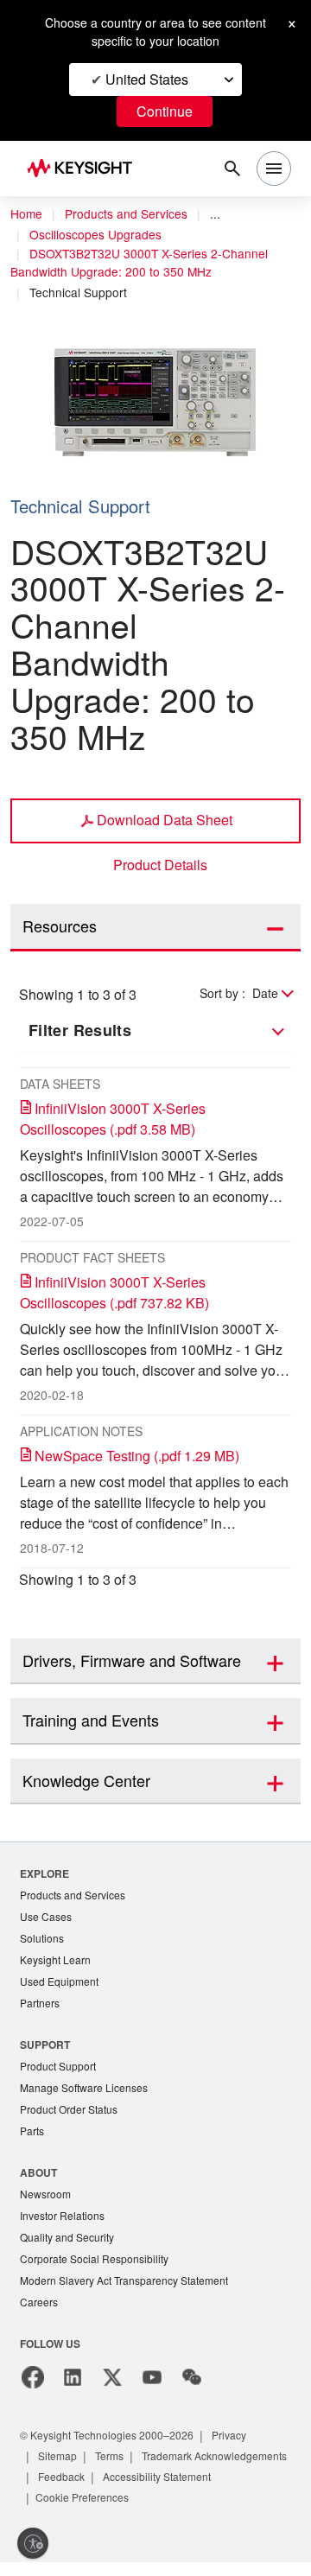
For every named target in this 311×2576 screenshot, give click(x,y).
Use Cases (47, 1918)
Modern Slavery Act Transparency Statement (131, 2293)
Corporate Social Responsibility (99, 2271)
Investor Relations (65, 2226)
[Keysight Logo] (85, 169)
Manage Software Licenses (88, 2094)
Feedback (240, 2490)
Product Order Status (73, 2117)
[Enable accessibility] (33, 2543)
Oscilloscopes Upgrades (98, 235)
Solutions (44, 1940)
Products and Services (131, 214)
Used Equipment (61, 1985)
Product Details (161, 865)
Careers (39, 2315)
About (39, 2181)
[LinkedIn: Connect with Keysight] (73, 2391)
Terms (115, 2469)
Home (27, 214)
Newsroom (48, 2203)
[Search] (232, 169)
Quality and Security (70, 2248)
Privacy (246, 2449)
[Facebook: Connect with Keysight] (33, 2391)
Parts (33, 2139)
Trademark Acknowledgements (117, 2490)
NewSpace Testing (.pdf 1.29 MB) (145, 1456)
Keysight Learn (57, 1963)
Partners (41, 2008)
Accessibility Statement (98, 2511)
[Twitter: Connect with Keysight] (112, 2391)
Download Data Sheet (165, 819)
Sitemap (60, 2469)
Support (46, 2049)
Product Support (61, 2072)
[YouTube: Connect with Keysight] (152, 2391)
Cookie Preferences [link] (222, 2511)
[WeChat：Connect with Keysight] (192, 2391)
